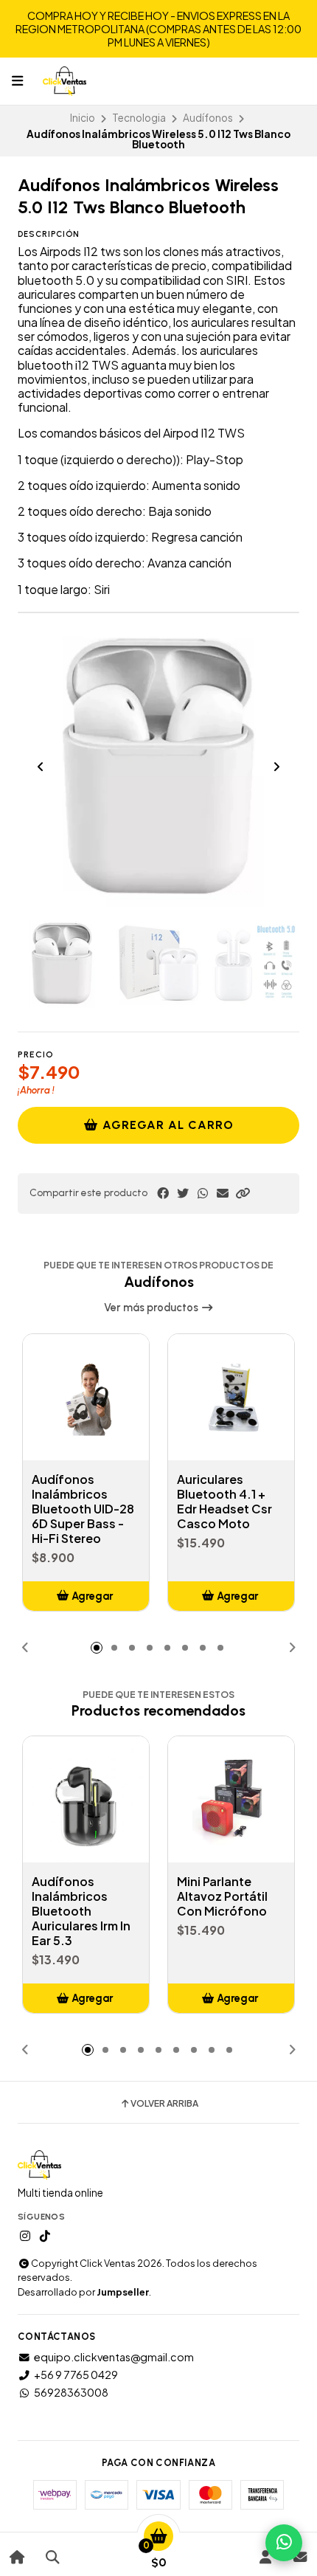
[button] (243, 1193)
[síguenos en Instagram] (25, 2236)
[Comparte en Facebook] (163, 1193)
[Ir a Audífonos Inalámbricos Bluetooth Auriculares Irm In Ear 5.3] (86, 1799)
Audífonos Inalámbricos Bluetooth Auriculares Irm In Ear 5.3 (81, 1911)
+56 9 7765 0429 (76, 2375)
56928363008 (71, 2392)
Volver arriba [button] (164, 2104)
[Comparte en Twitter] (183, 1193)
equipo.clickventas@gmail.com (114, 2357)
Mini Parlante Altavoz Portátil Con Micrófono (222, 1896)
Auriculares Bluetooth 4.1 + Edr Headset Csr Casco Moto (224, 1502)
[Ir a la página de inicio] (17, 2557)
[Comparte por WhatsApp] (203, 1193)
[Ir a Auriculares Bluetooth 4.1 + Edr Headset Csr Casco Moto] (231, 1397)
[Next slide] (276, 767)
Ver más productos (152, 1308)
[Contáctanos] (300, 2557)
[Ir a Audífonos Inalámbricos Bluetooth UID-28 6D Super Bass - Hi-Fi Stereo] (86, 1397)
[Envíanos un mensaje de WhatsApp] (284, 2543)
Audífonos (208, 118)
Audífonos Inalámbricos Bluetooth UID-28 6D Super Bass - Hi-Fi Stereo (83, 1509)
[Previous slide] (41, 767)
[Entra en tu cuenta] (265, 2557)
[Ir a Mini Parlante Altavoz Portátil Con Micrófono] (231, 1799)
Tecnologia (139, 118)
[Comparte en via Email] (223, 1193)
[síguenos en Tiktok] (45, 2236)
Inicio (83, 118)
